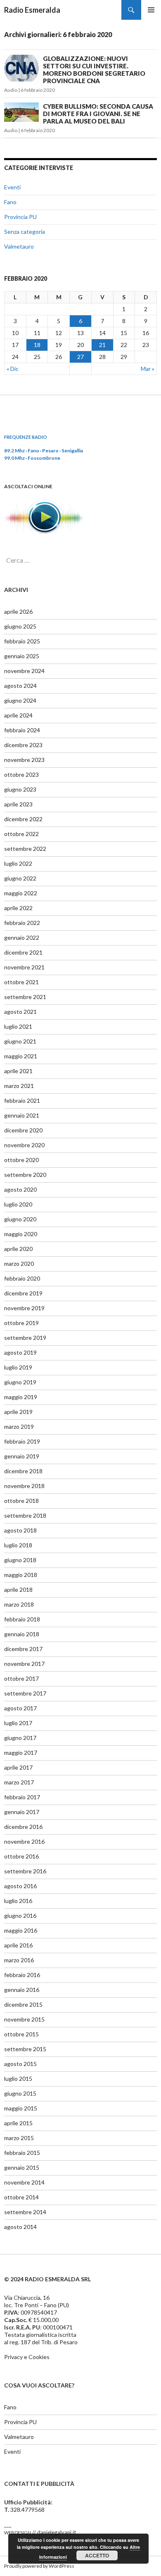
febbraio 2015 (22, 2153)
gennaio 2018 (22, 1634)
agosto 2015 (20, 2064)
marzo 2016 (19, 1960)
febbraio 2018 (22, 1619)
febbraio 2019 (22, 1441)
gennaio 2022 (22, 937)
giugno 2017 (20, 1738)
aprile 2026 (18, 611)
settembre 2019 (25, 1338)
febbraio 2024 (22, 730)
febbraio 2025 (22, 641)
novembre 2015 (24, 2019)
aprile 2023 (18, 804)
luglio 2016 (18, 1901)
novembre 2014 (24, 2182)
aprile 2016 (18, 1945)
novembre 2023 (24, 760)
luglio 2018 (18, 1545)
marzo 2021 (19, 1086)
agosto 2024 (20, 686)
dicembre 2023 (23, 745)
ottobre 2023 (21, 774)
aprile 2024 (18, 715)
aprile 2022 (18, 908)
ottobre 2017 (21, 1678)
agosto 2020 (20, 1189)
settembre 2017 (25, 1693)
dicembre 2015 (23, 2004)
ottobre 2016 (21, 1856)
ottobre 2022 (21, 834)
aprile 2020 (18, 1249)
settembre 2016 (25, 1871)
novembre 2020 (24, 1145)
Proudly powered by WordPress (39, 2566)
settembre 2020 (25, 1175)
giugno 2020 (20, 1219)
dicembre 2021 (23, 952)
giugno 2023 (20, 789)
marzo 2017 (19, 1782)
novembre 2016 (24, 1841)
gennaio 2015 (22, 2167)
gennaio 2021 (22, 1115)
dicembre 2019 (23, 1293)
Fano (10, 202)
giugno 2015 (20, 2093)
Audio (11, 90)
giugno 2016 (20, 1916)
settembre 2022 (25, 849)
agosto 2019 (20, 1352)
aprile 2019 (18, 1412)
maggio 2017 (21, 1753)
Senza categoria (25, 232)
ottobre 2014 (21, 2197)
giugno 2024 (20, 700)
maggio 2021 (21, 1056)
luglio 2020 (18, 1204)
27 (80, 357)
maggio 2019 (21, 1397)
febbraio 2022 (22, 923)
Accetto (97, 2555)
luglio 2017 (18, 1723)
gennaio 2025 (22, 656)
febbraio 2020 (22, 1278)
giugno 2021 (20, 1041)
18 (37, 345)
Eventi (12, 187)
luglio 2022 (18, 863)
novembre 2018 (24, 1486)
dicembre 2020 (23, 1130)
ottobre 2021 (21, 982)
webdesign (18, 2532)
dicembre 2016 (23, 1827)
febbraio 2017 (22, 1797)
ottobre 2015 (21, 2034)
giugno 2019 (20, 1382)
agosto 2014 (20, 2227)
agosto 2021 (20, 1012)
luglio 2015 (18, 2079)
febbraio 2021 (22, 1101)
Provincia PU (20, 217)
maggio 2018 (21, 1575)
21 (102, 345)
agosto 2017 (20, 1708)
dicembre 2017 (23, 1649)
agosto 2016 (20, 1886)
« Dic (13, 369)
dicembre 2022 (23, 819)
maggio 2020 (21, 1234)
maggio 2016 (21, 1930)
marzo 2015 (19, 2138)
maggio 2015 (21, 2108)
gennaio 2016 (22, 1990)
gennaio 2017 (22, 1812)
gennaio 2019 (22, 1456)
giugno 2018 (20, 1560)
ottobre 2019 (21, 1323)
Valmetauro (19, 246)
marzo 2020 (19, 1264)
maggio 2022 (21, 893)
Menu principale (151, 10)
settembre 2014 (25, 2212)
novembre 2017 (24, 1664)
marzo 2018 (19, 1604)
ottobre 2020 (21, 1160)
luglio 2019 (18, 1367)
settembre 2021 (25, 997)
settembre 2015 (25, 2049)
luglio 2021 (18, 1026)
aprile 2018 (18, 1590)
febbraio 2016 (22, 1975)
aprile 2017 (18, 1767)
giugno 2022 (20, 878)
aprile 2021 (18, 1071)
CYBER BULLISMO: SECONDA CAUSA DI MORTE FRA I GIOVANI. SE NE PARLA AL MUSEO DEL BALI (98, 114)
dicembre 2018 (23, 1471)
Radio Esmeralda (32, 10)
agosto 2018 (20, 1530)
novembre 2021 (24, 967)
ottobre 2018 (21, 1501)
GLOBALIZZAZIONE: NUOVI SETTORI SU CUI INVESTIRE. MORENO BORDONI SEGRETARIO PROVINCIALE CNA (94, 70)
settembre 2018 (25, 1515)
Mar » (148, 369)
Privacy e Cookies (27, 2357)
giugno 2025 (20, 626)
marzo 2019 (19, 1427)
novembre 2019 (24, 1308)
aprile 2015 (18, 2123)
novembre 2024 (24, 671)
